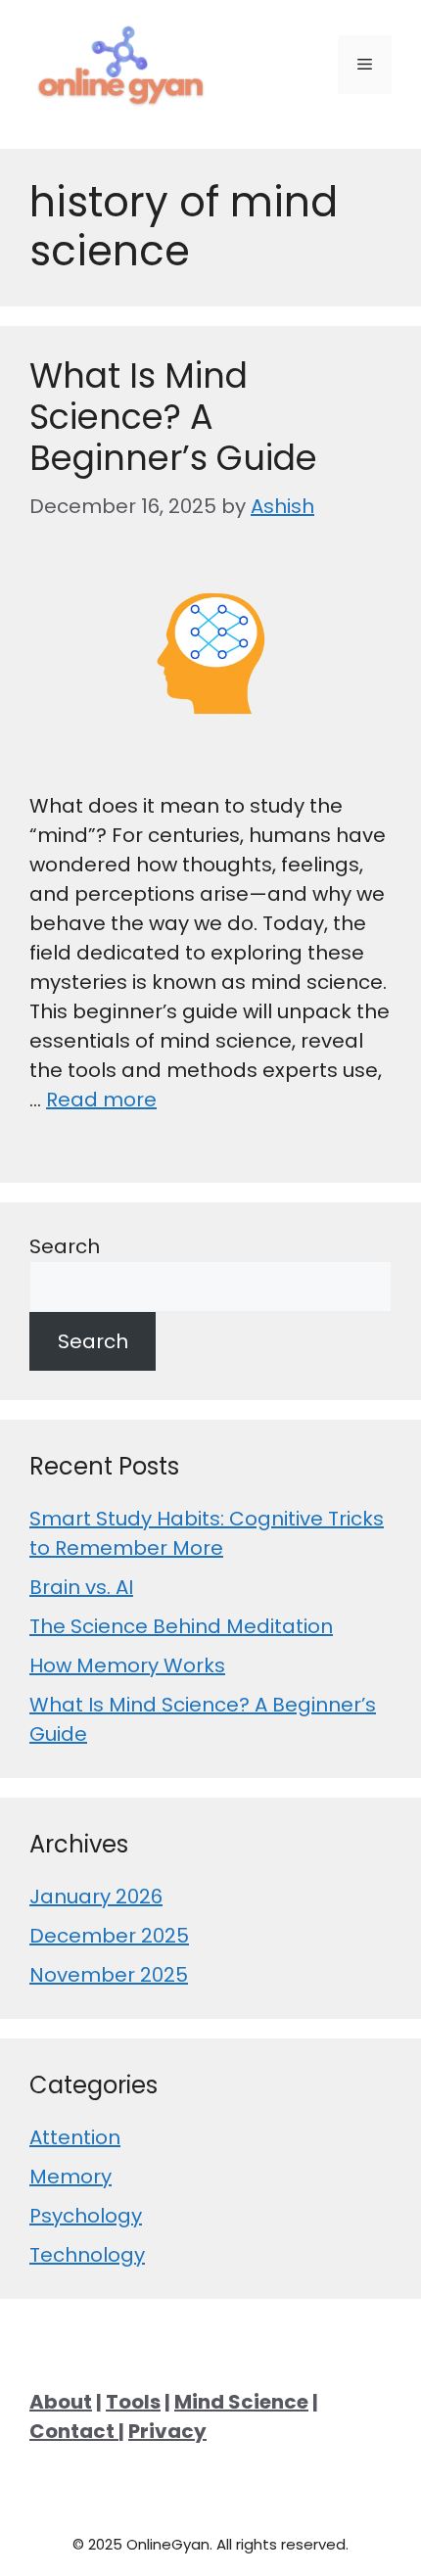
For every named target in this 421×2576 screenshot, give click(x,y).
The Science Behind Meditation (181, 1626)
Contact (74, 2431)
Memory (70, 2177)
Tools (133, 2402)
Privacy (167, 2431)
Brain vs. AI (81, 1587)
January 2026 (96, 1897)
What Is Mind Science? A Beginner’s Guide (173, 417)
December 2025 (109, 1936)
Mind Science (241, 2402)
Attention (75, 2137)
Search (65, 1246)
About (61, 2402)
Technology (87, 2255)
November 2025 (109, 1975)
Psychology (86, 2216)
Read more (101, 1100)
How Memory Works (127, 1665)
